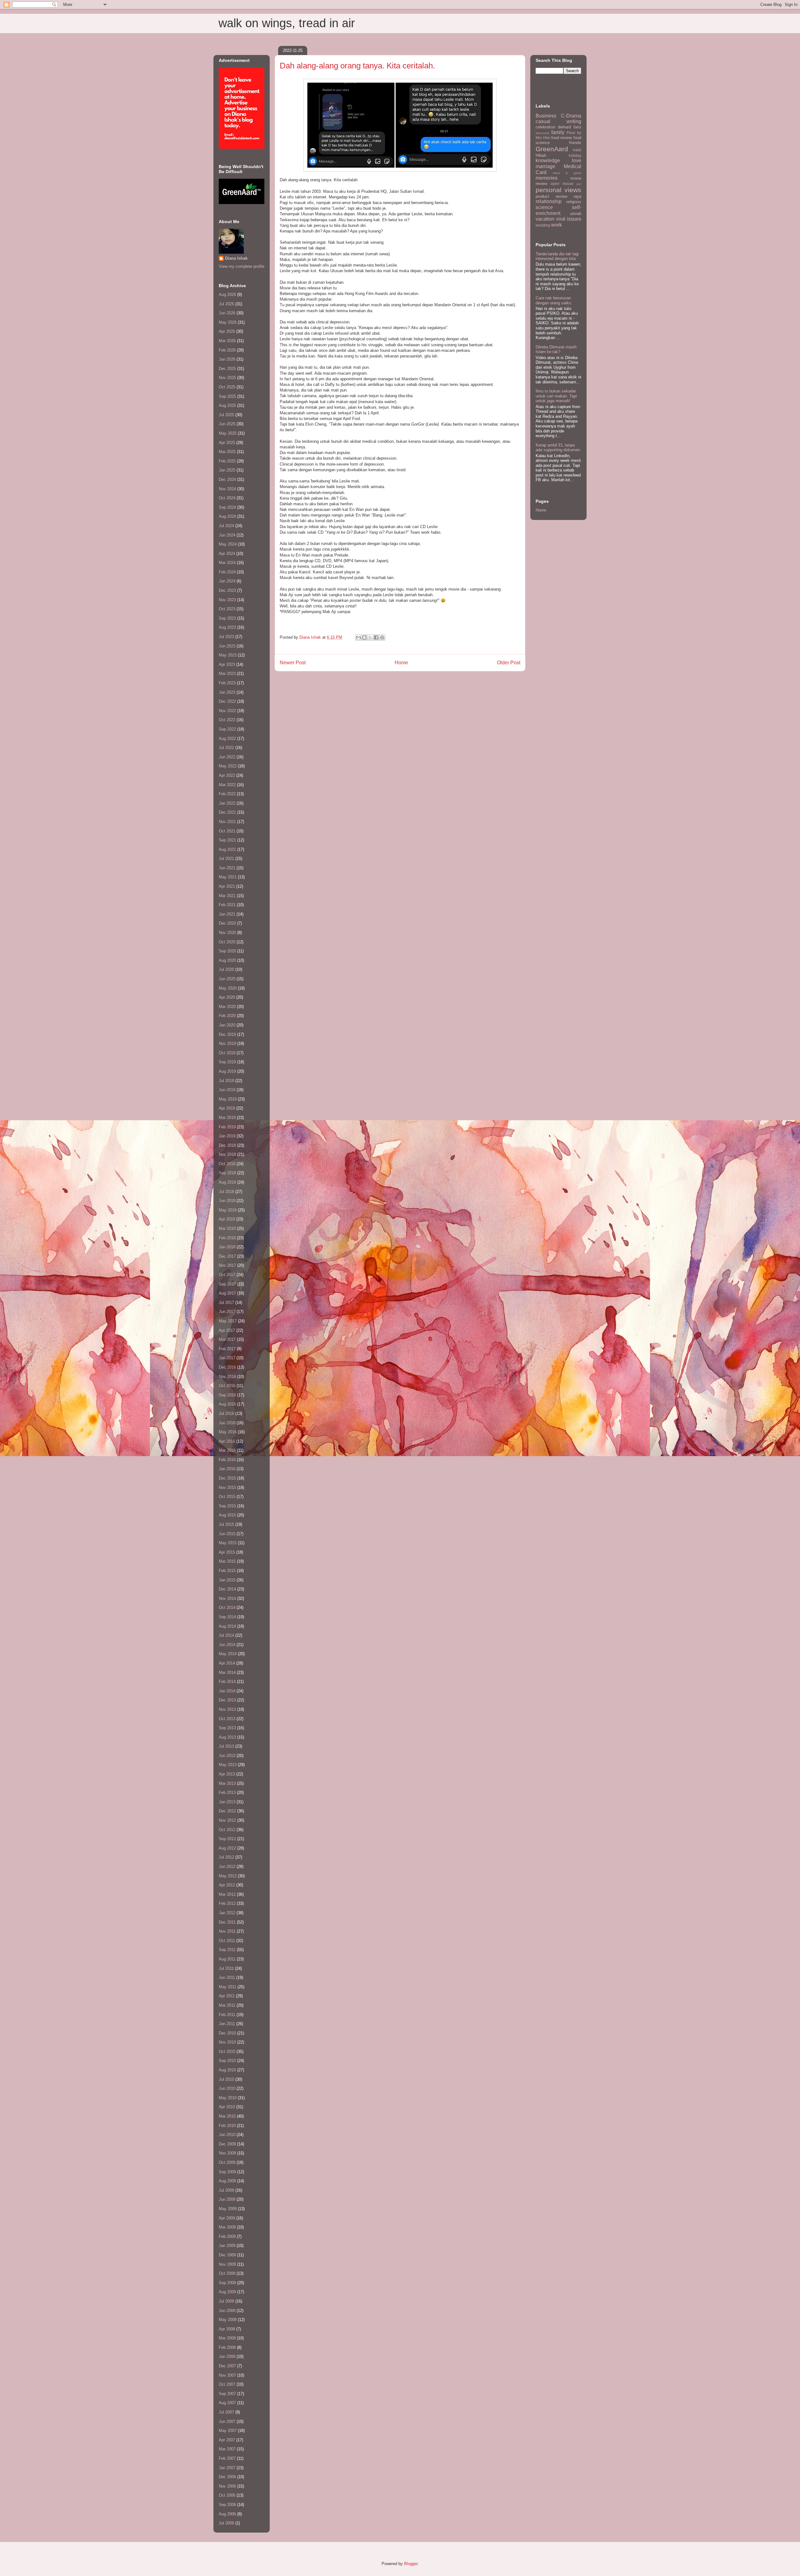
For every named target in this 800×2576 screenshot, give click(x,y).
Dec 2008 (227, 2255)
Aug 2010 (227, 2070)
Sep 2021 (227, 840)
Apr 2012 (227, 1885)
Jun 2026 (227, 313)
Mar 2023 (227, 674)
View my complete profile (242, 266)
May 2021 (228, 877)
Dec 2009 (227, 2144)
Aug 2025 (227, 405)
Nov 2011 (227, 1931)
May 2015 (228, 1543)
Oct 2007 (227, 2384)
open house (562, 184)
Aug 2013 (227, 1737)
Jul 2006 (226, 2523)
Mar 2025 (227, 452)
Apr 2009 (227, 2218)
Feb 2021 (227, 905)
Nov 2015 (227, 1488)
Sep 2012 (227, 1839)
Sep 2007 (227, 2394)
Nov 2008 (227, 2264)
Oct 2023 (227, 609)
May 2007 (228, 2431)
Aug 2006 (227, 2514)
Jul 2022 (226, 748)
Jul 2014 (226, 1635)
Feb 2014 (227, 1682)
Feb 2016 (227, 1460)
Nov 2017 (227, 1265)
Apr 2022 (227, 775)
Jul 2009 (226, 2190)
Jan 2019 (227, 1136)
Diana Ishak (236, 258)
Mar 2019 (227, 1118)
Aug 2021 (227, 849)
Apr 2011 (227, 1996)
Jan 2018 (227, 1247)
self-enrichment (558, 210)
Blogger (411, 2564)
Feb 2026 (227, 350)
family (558, 132)
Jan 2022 (227, 803)
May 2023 (228, 655)
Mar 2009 (227, 2227)
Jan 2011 (227, 2024)
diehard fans (570, 127)
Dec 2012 (227, 1811)
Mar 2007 (227, 2449)
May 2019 (228, 1099)
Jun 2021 (227, 868)
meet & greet (567, 173)
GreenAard (552, 149)
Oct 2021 (227, 831)
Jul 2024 (226, 526)
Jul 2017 (226, 1303)
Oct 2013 (227, 1719)
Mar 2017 (227, 1339)
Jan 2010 (227, 2135)
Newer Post (293, 663)
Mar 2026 (227, 341)
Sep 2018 (227, 1173)
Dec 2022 (227, 701)
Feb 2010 (227, 2126)
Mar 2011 (227, 2005)
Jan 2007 (227, 2468)
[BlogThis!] (364, 637)
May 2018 (228, 1210)
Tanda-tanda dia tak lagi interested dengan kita (557, 256)
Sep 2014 (227, 1617)
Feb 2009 (227, 2237)
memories (547, 178)
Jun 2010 (227, 2088)
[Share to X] (370, 637)
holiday (575, 155)
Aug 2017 (227, 1293)
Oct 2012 (227, 1830)
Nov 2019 (227, 1043)
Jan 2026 (227, 359)
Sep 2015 (227, 1506)
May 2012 (228, 1876)
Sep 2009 (227, 2172)
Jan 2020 (227, 1025)
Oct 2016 (227, 1386)
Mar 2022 (227, 785)
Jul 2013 (226, 1746)
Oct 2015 (227, 1497)
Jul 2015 (226, 1524)
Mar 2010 (227, 2116)
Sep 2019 (227, 1062)
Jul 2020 (226, 969)
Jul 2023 (226, 637)
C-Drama (571, 116)
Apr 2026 (227, 331)
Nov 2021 (227, 822)
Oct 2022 (227, 720)
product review (551, 196)
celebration (545, 127)
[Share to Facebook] (376, 637)
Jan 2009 (227, 2246)
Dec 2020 (227, 923)
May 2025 (228, 433)
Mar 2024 (227, 563)
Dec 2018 (227, 1145)
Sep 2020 (227, 951)
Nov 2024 (227, 489)
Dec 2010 (227, 2033)
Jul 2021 (226, 859)
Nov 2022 (227, 711)
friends (575, 143)
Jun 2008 (227, 2311)
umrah (576, 214)
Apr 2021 (227, 886)
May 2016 (228, 1432)
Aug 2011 (227, 1959)
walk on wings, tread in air (287, 23)
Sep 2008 (227, 2283)
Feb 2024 (227, 572)
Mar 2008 (227, 2338)
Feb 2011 (227, 2015)
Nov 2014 (227, 1598)
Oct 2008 (227, 2273)
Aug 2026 (227, 295)
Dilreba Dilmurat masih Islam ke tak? (556, 349)
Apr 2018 (227, 1219)
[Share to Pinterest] (382, 637)
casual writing (558, 121)
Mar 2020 (227, 1007)
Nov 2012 (227, 1820)
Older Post (509, 663)
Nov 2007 (227, 2375)
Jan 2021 (227, 914)
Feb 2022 (227, 794)
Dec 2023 (227, 590)
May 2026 (228, 322)
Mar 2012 (227, 1894)
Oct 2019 (227, 1053)
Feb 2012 (227, 1903)
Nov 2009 (227, 2153)
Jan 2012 (227, 1913)
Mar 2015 (227, 1561)
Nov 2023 (227, 600)
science (544, 207)
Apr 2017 (227, 1330)
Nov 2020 (227, 933)
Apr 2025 (227, 443)
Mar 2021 (227, 896)
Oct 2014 (227, 1608)
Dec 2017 (227, 1256)
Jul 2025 (226, 415)
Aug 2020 (227, 960)
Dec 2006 (227, 2477)
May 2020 (228, 988)
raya (577, 196)
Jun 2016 (227, 1423)
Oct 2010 (227, 2052)
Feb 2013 (227, 1792)
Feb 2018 (227, 1238)
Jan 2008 (227, 2356)
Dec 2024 (227, 479)
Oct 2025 (227, 387)
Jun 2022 (227, 757)
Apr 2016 (227, 1441)
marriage (545, 166)
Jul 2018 (226, 1192)
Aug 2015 (227, 1515)
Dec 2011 (227, 1922)
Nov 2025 (227, 378)
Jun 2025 (227, 424)
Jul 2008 (226, 2301)
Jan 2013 (227, 1802)
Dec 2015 (227, 1478)
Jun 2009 (227, 2199)
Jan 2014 (227, 1691)
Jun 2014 (227, 1645)
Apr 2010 (227, 2107)
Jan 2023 (227, 692)
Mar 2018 (227, 1228)
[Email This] (358, 637)
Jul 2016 (226, 1413)
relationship (549, 201)
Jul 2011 (226, 1968)
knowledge (548, 160)
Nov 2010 (227, 2042)
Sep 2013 (227, 1728)
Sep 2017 (227, 1284)
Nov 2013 (227, 1709)
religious (574, 202)
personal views (558, 190)
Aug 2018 (227, 1182)
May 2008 (228, 2320)
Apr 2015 (227, 1552)
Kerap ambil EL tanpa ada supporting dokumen (558, 448)
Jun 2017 (227, 1312)
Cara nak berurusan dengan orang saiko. (554, 300)
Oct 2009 (227, 2162)
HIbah (541, 155)
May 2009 (228, 2209)
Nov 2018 (227, 1154)
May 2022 (228, 766)
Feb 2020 (227, 1016)
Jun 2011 (227, 1977)
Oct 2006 (227, 2495)
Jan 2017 (227, 1358)
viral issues (569, 219)
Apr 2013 (227, 1774)
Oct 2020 (227, 942)
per (579, 184)
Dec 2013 (227, 1700)
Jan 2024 (227, 581)
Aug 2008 (227, 2292)
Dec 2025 (227, 369)
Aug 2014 (227, 1626)
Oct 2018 (227, 1164)
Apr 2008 (227, 2329)
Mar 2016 (227, 1450)
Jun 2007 (227, 2421)
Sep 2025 (227, 396)
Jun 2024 (227, 535)
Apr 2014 (227, 1663)
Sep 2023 (227, 618)
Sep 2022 (227, 729)
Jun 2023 (227, 646)
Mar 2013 (227, 1783)
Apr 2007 (227, 2440)
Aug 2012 (227, 1848)
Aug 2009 (227, 2181)
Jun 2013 (227, 1756)
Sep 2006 (227, 2505)
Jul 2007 (226, 2412)
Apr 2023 (227, 664)
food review (562, 138)
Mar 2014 (227, 1672)
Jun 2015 (227, 1534)
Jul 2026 (226, 304)
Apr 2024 (227, 554)
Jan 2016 (227, 1469)
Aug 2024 (227, 516)
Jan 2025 (227, 470)
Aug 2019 (227, 1071)
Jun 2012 (227, 1867)
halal (577, 150)
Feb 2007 (227, 2458)
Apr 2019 (227, 1108)
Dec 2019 (227, 1034)
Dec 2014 (227, 1589)
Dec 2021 (227, 812)
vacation (545, 219)
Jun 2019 (227, 1090)
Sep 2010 (227, 2061)
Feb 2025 (227, 461)
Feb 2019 (227, 1127)
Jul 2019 (226, 1081)
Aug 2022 (227, 739)
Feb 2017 (227, 1349)
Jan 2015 (227, 1580)
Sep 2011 (227, 1950)
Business (546, 116)
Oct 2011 (227, 1941)
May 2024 (228, 544)
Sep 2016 (227, 1395)
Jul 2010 (226, 2079)
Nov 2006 (227, 2486)
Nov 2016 (227, 1377)
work (557, 225)
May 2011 (227, 1987)
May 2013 (228, 1765)
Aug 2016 (227, 1404)
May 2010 (228, 2098)
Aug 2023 (227, 627)
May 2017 (228, 1321)
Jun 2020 (227, 979)
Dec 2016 (227, 1367)
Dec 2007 (227, 2366)
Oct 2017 (227, 1275)
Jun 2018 (227, 1201)
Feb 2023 (227, 683)
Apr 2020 (227, 997)
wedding (543, 225)
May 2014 (228, 1654)
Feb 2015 (227, 1571)
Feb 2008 (227, 2347)
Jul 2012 (226, 1857)
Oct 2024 (227, 498)
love (577, 160)
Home (401, 663)
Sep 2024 (227, 507)
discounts (542, 133)
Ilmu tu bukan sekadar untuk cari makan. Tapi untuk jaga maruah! (556, 396)
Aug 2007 (227, 2403)
